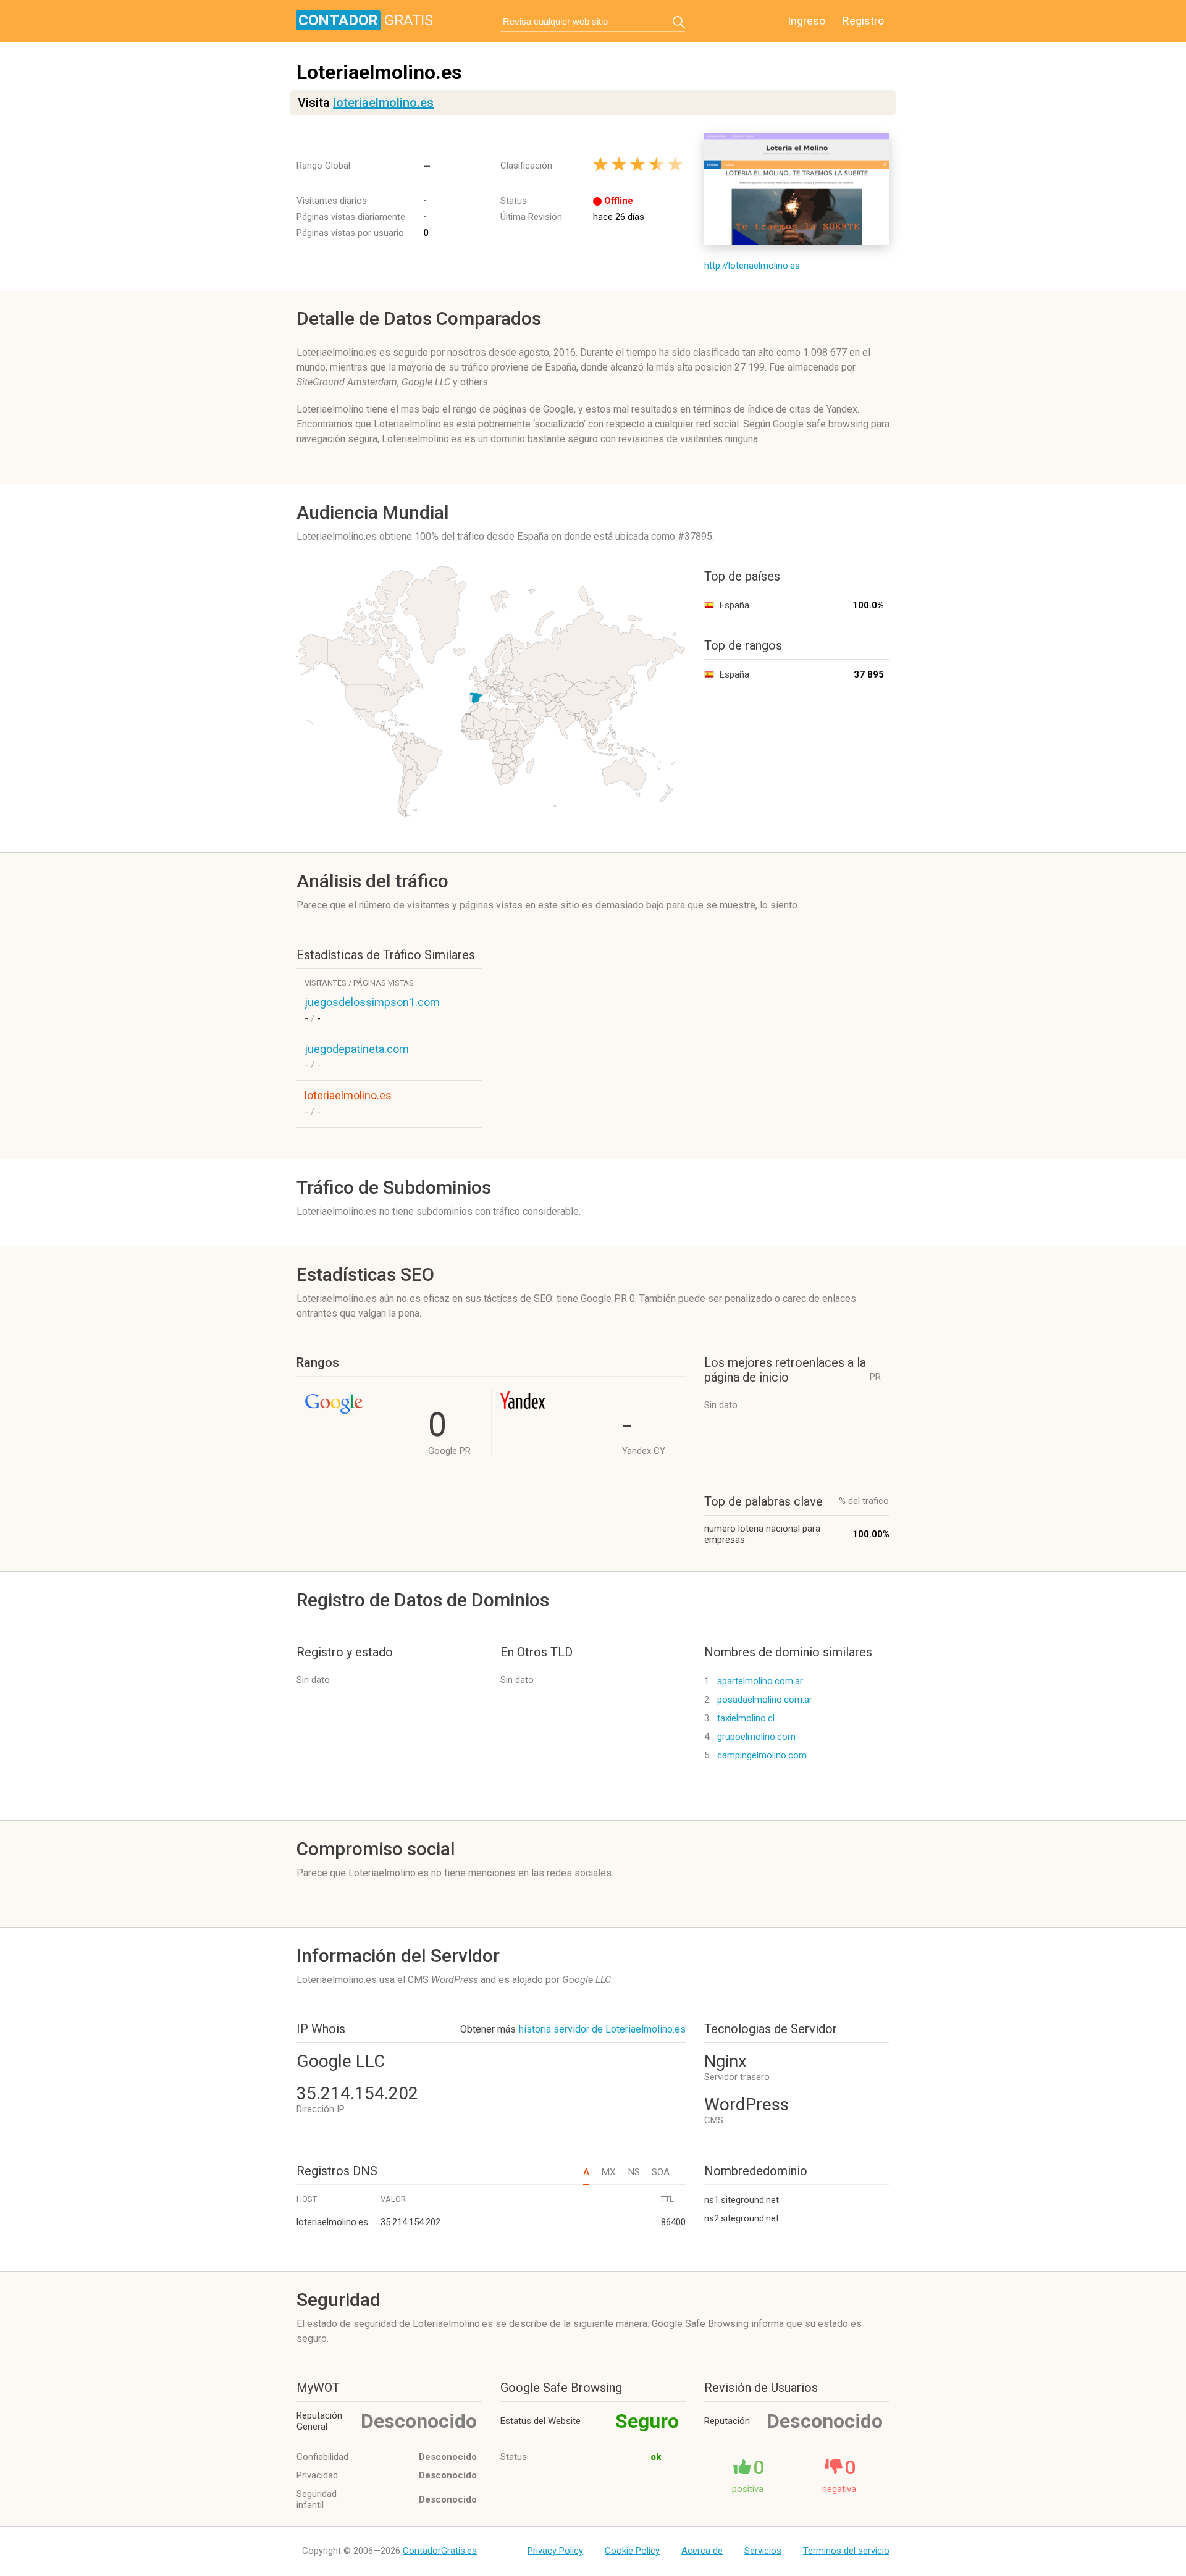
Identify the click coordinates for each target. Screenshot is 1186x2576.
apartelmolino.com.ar (760, 1681)
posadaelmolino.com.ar (765, 1700)
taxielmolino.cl (746, 1718)
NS (634, 2172)
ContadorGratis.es (440, 2551)
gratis (366, 20)
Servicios (763, 2551)
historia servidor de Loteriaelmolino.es (602, 2029)
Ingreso (806, 21)
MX (608, 2172)
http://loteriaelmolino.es (752, 266)
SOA (661, 2172)
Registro (863, 21)
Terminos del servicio (846, 2551)
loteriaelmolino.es (383, 103)
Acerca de (702, 2551)
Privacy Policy (555, 2551)
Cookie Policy (632, 2551)
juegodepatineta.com (357, 1049)
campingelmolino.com (762, 1755)
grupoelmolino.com (756, 1737)
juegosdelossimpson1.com (372, 1002)
